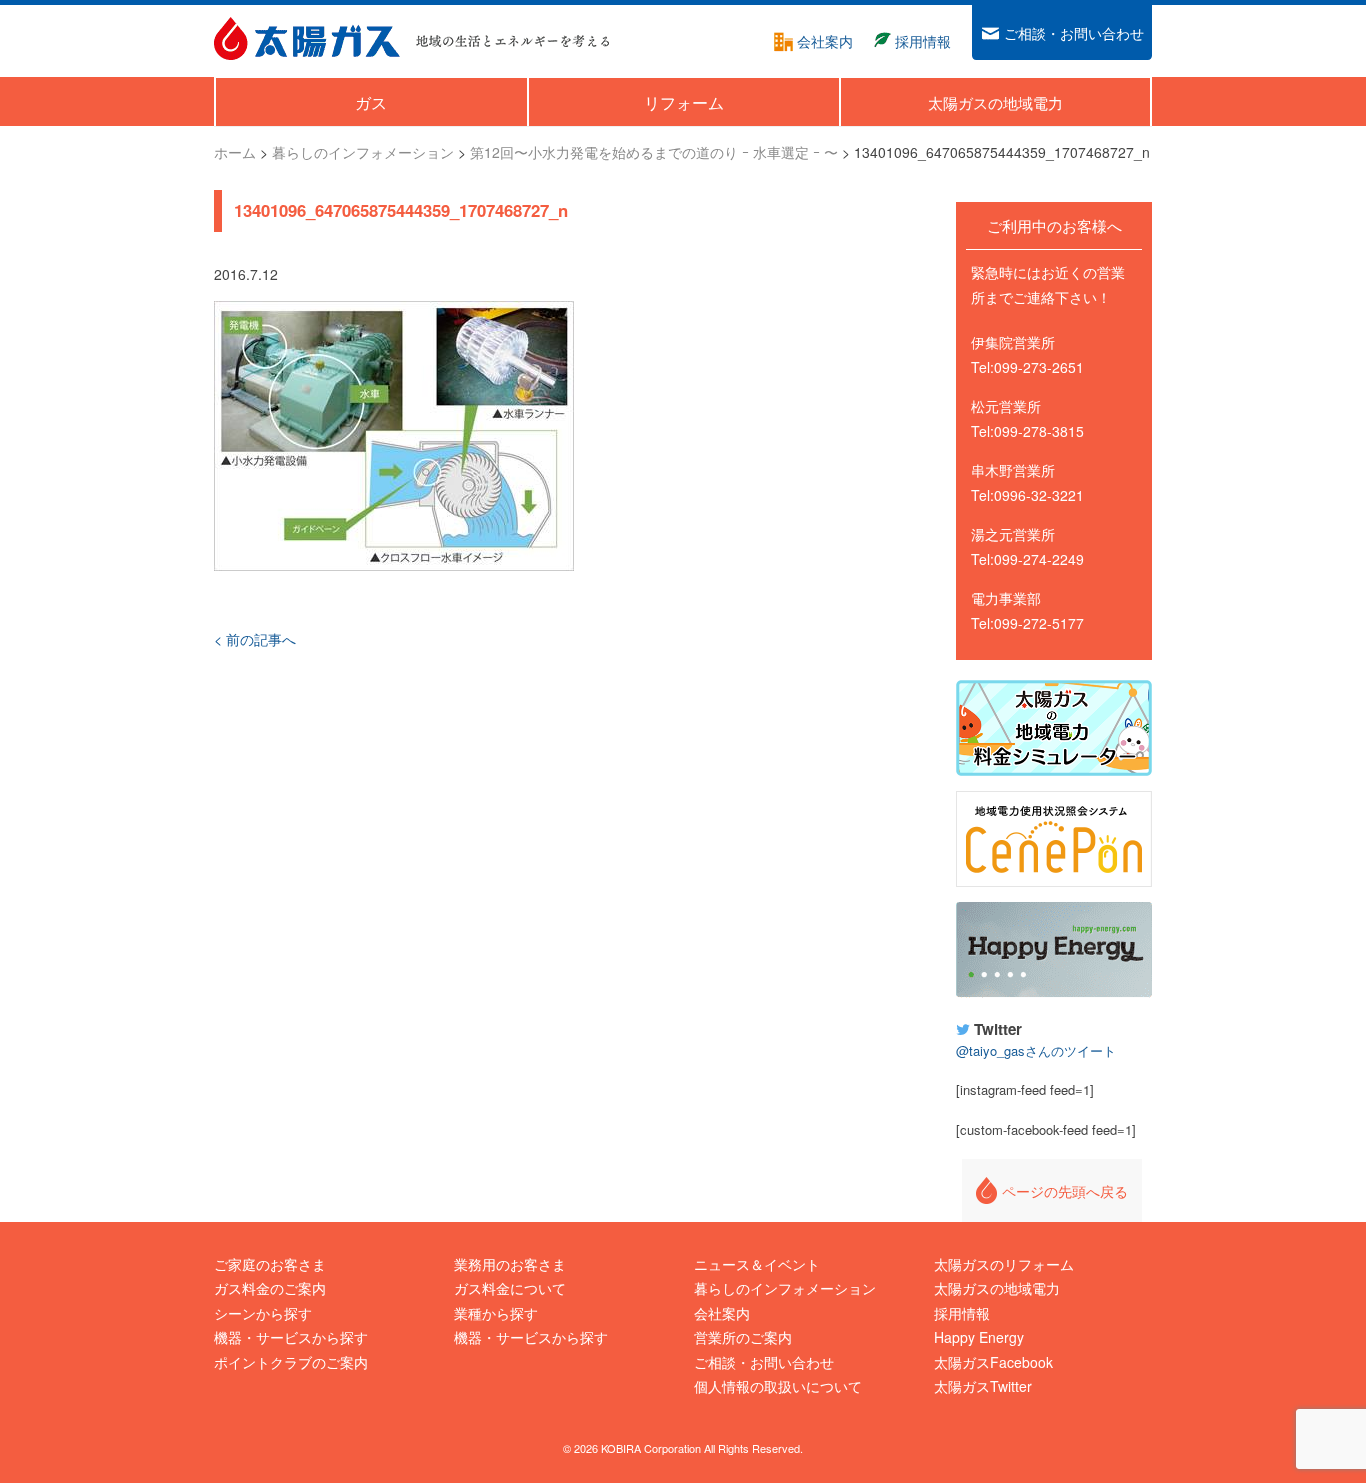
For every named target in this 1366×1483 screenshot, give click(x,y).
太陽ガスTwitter (983, 1386)
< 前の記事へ (255, 639)
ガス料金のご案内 (270, 1288)
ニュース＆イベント (757, 1264)
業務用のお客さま (510, 1264)
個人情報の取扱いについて (778, 1386)
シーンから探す (263, 1313)
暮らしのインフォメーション (785, 1288)
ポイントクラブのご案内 (291, 1362)
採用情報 (962, 1313)
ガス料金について (510, 1288)
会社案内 (722, 1313)
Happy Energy (1054, 950)
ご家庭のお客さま (270, 1264)
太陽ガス (307, 38)
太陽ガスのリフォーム (1004, 1264)
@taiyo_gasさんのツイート (1036, 1050)
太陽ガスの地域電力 (997, 1288)
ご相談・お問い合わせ (764, 1362)
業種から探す (496, 1313)
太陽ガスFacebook (993, 1362)
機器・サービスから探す (291, 1337)
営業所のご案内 (743, 1337)
